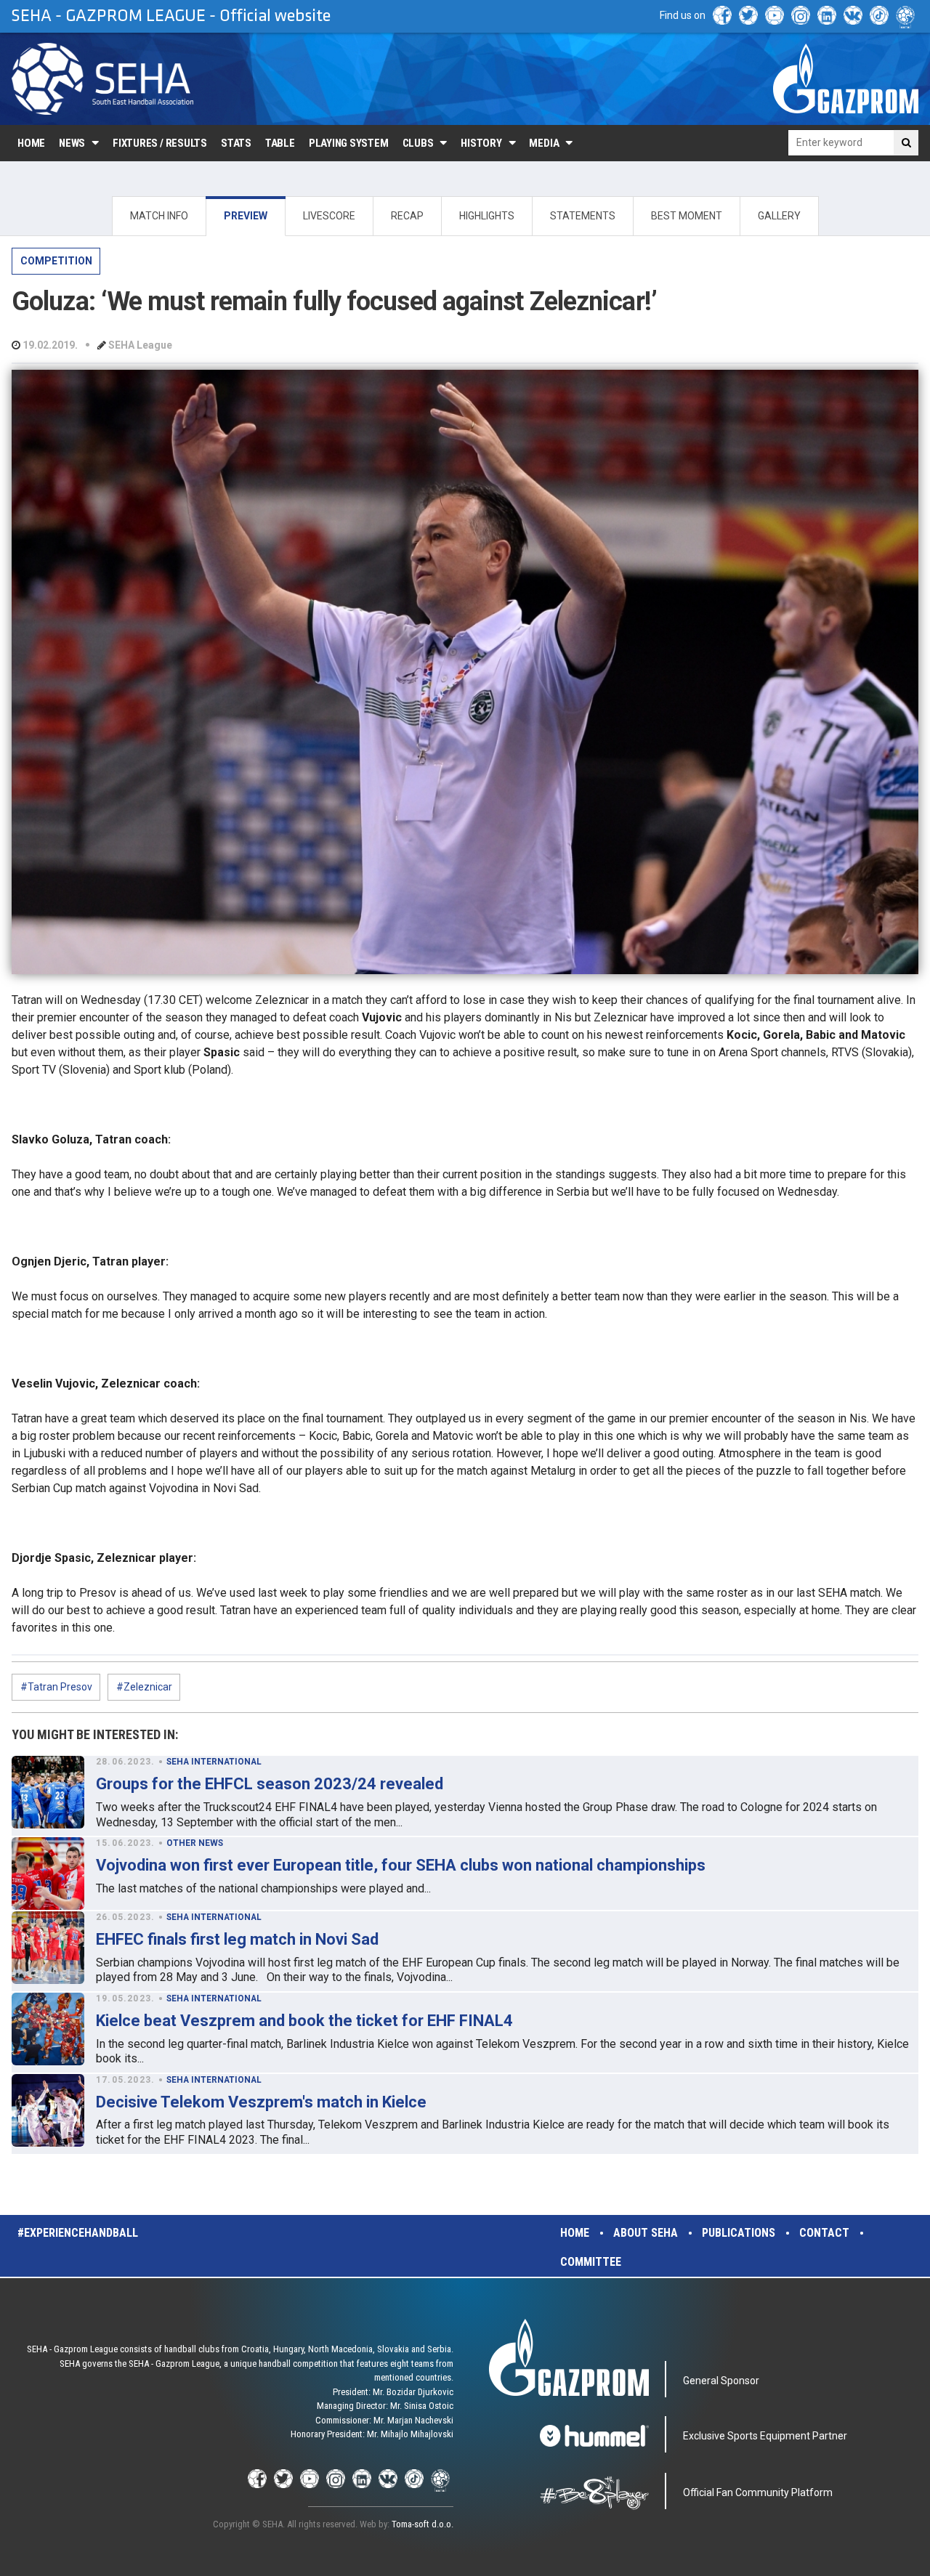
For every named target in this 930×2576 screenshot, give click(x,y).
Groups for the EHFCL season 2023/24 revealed (270, 1784)
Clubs (418, 143)
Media (544, 143)
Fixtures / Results (160, 143)
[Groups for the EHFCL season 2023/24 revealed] (48, 1792)
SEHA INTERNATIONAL (214, 1762)
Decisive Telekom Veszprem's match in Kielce (261, 2102)
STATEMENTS (583, 216)
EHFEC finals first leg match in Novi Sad (237, 1939)
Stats (236, 143)
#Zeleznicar (144, 1687)
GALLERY (779, 216)
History (481, 143)
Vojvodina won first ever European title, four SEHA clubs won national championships (401, 1865)
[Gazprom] (846, 78)
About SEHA (646, 2233)
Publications (739, 2233)
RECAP (407, 216)
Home (31, 143)
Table (280, 143)
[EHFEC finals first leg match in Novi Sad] (48, 1948)
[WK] (853, 15)
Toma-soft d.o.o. (422, 2524)
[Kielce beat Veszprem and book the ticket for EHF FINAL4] (48, 2029)
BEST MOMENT (687, 216)
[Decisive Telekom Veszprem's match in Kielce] (48, 2110)
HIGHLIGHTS (487, 216)
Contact (824, 2233)
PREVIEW (246, 216)
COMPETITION (56, 261)
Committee (591, 2262)
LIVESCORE (329, 216)
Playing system (349, 143)
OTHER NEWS (195, 1843)
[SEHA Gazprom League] (102, 79)
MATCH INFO (159, 216)
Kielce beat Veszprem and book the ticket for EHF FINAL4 (304, 2021)
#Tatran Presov (56, 1687)
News (72, 143)
